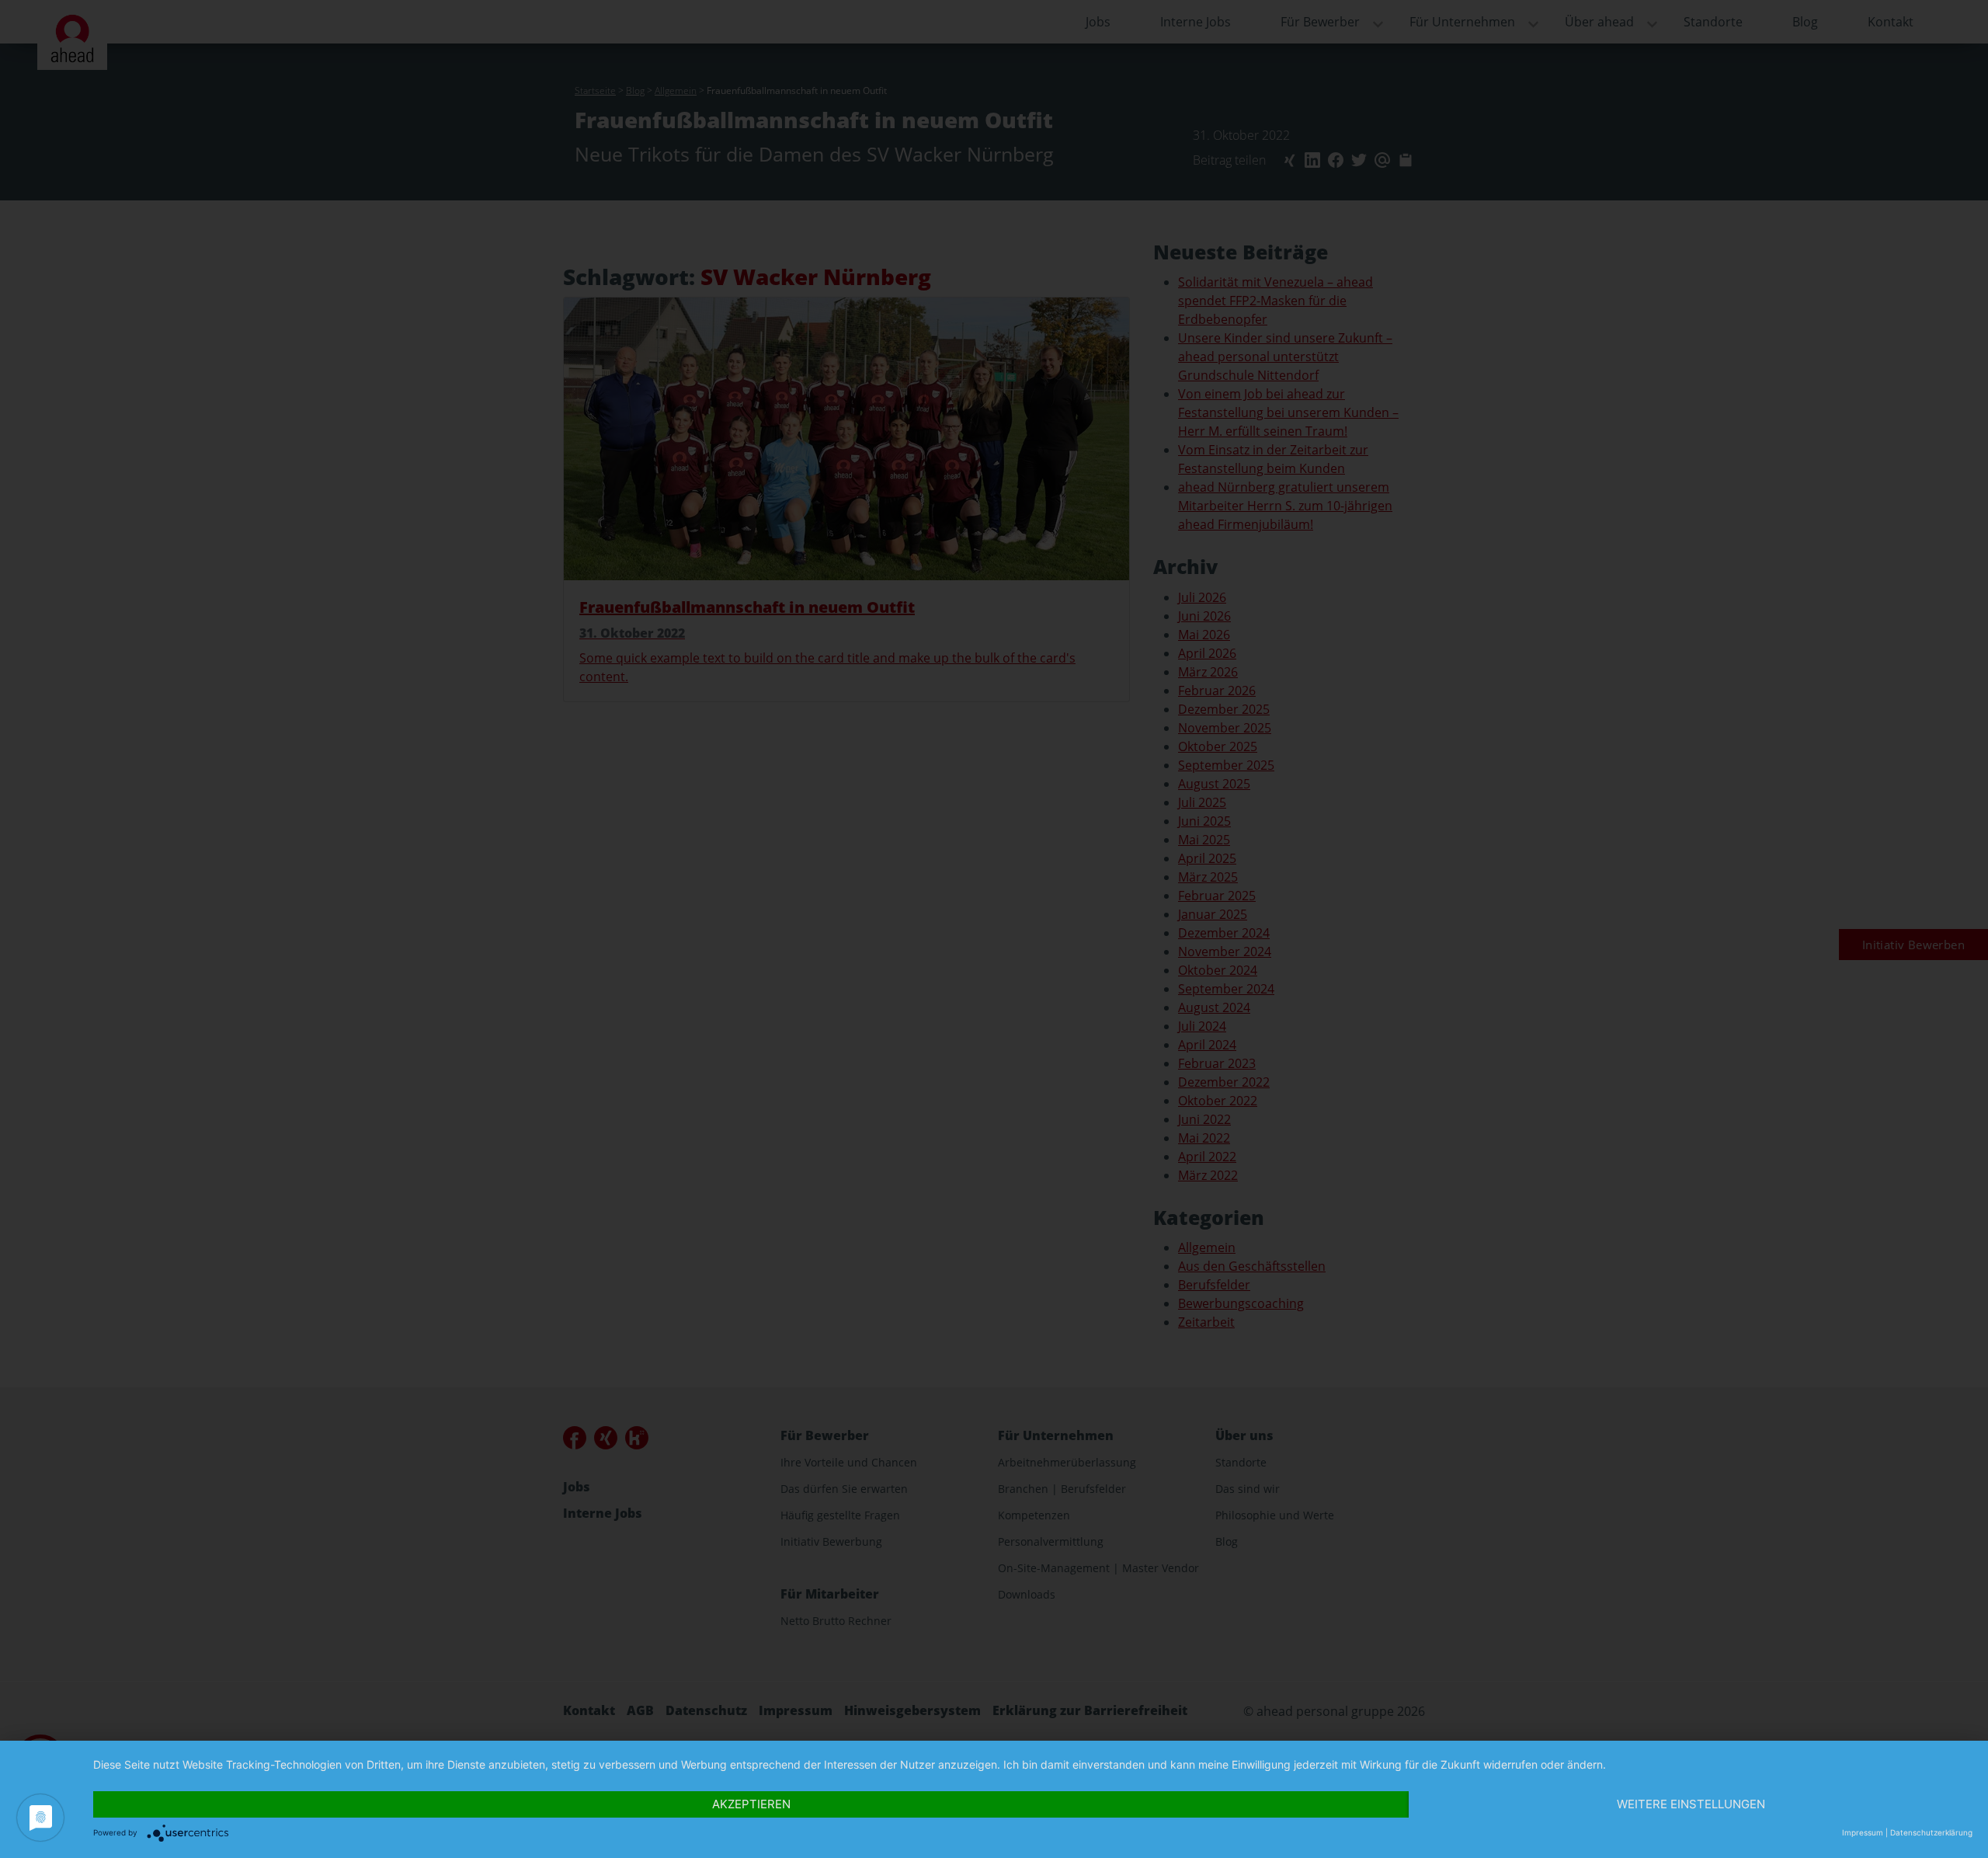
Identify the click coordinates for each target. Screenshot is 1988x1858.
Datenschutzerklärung (1931, 1832)
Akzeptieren (751, 1804)
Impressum (1863, 1832)
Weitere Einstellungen (1691, 1804)
